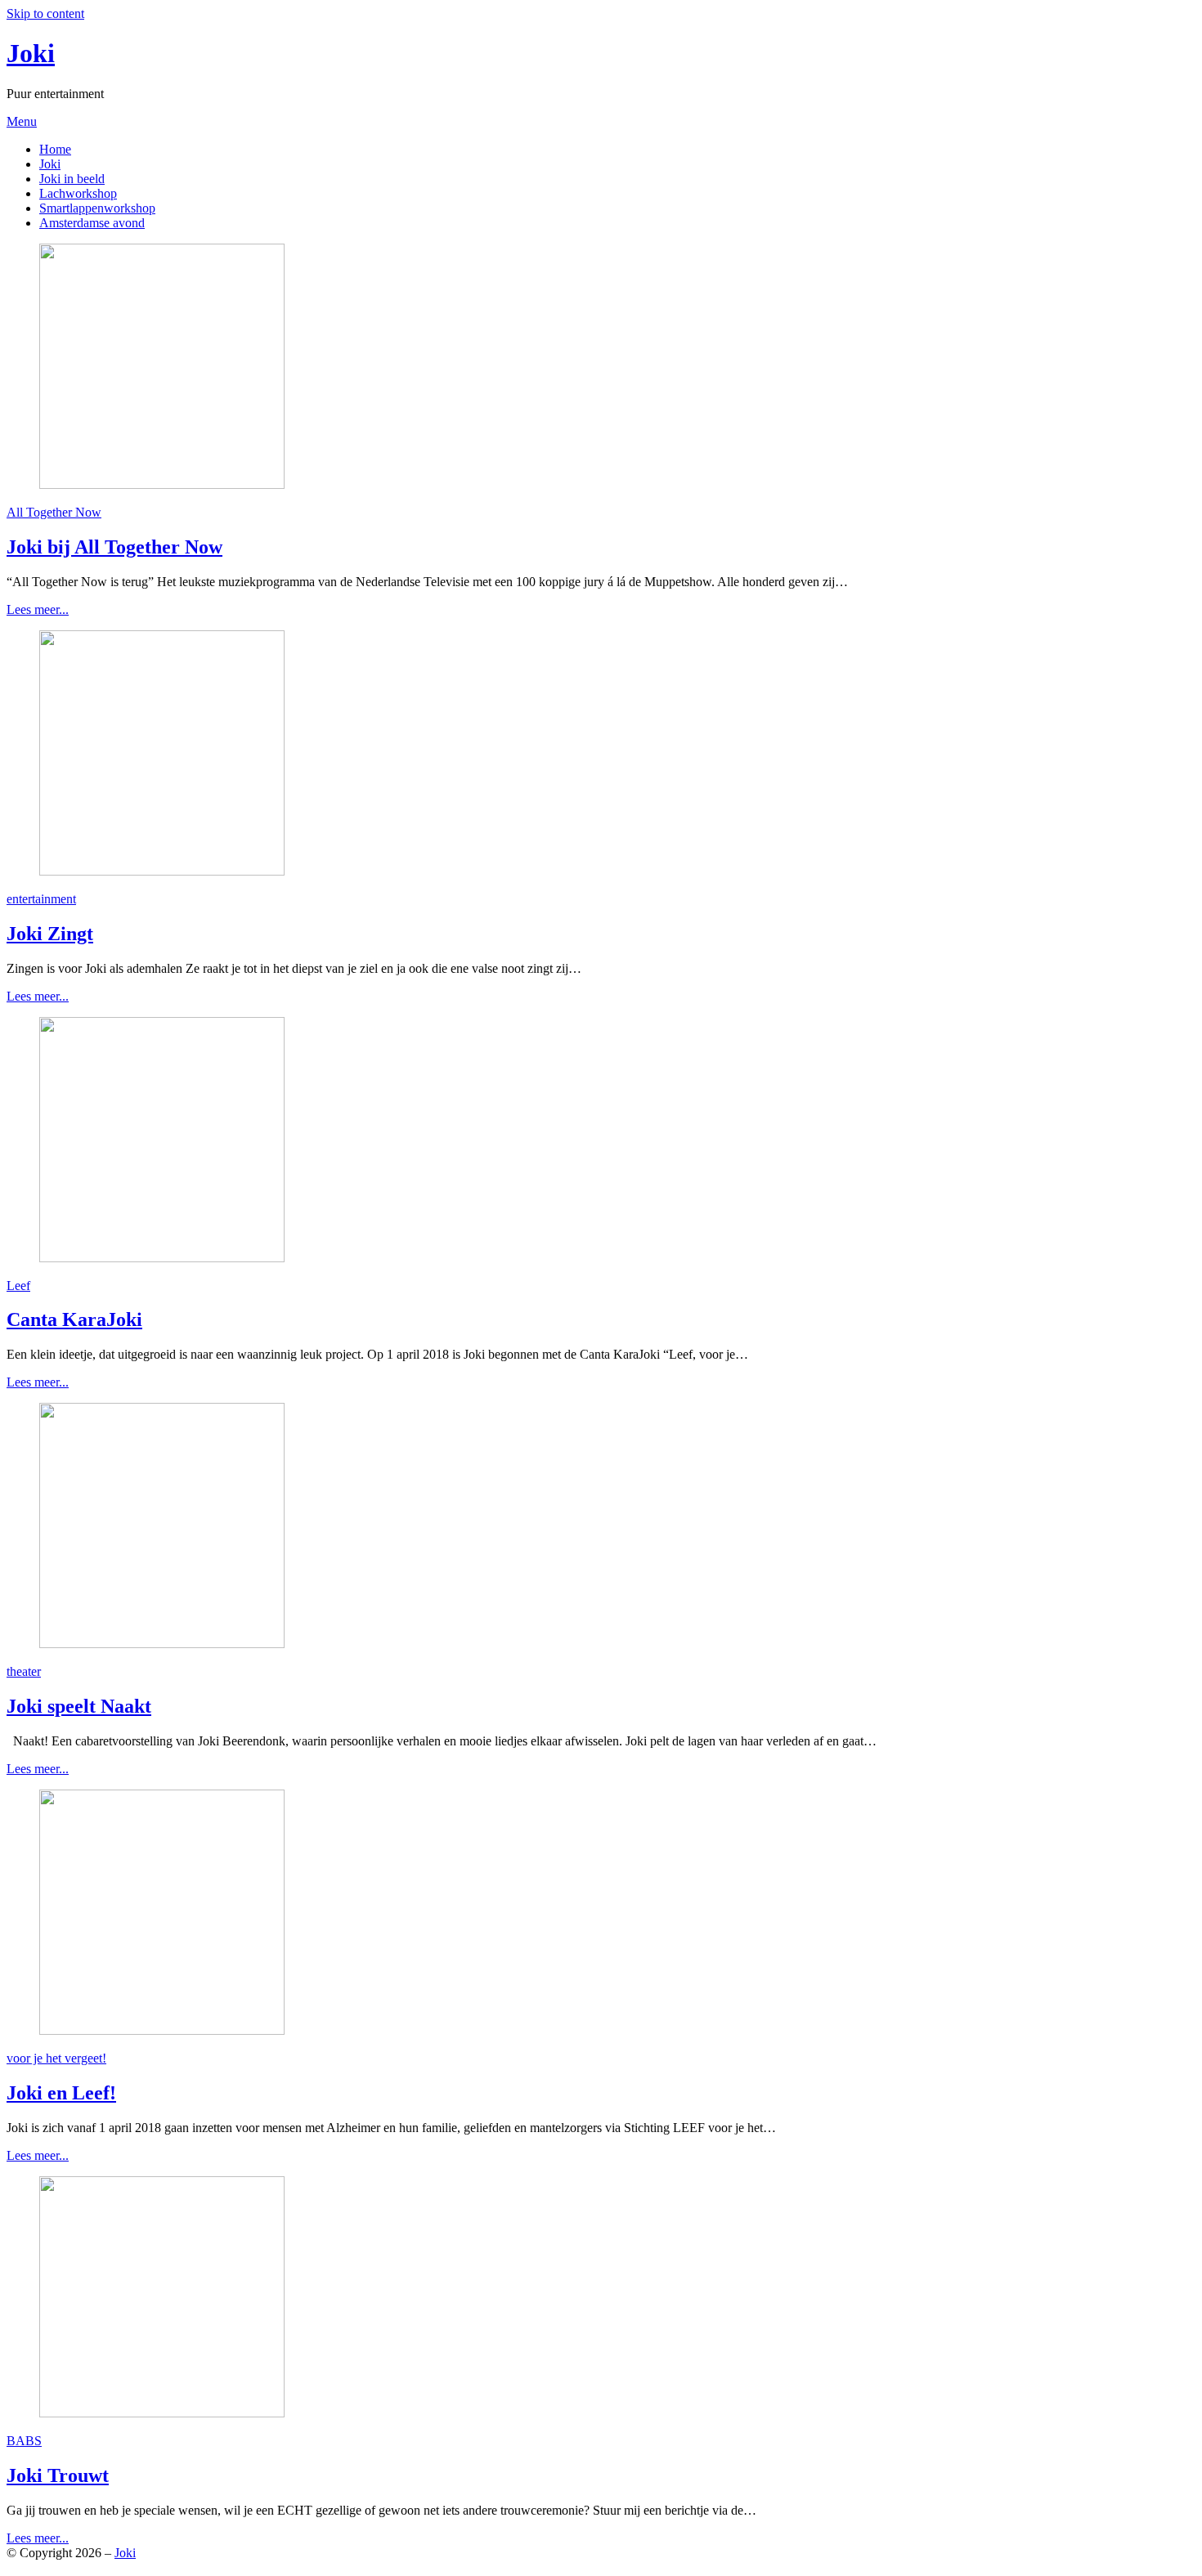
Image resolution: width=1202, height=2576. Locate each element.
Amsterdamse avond (92, 223)
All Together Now (54, 512)
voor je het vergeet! (56, 2058)
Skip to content (45, 13)
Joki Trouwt (58, 2475)
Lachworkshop (78, 193)
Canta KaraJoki (74, 1319)
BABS (24, 2441)
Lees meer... (38, 609)
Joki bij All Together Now (114, 547)
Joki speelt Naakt (79, 1706)
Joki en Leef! (61, 2093)
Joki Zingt (50, 934)
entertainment (41, 899)
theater (24, 1671)
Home (55, 149)
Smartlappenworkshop (97, 208)
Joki (31, 53)
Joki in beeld (72, 179)
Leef (18, 1286)
